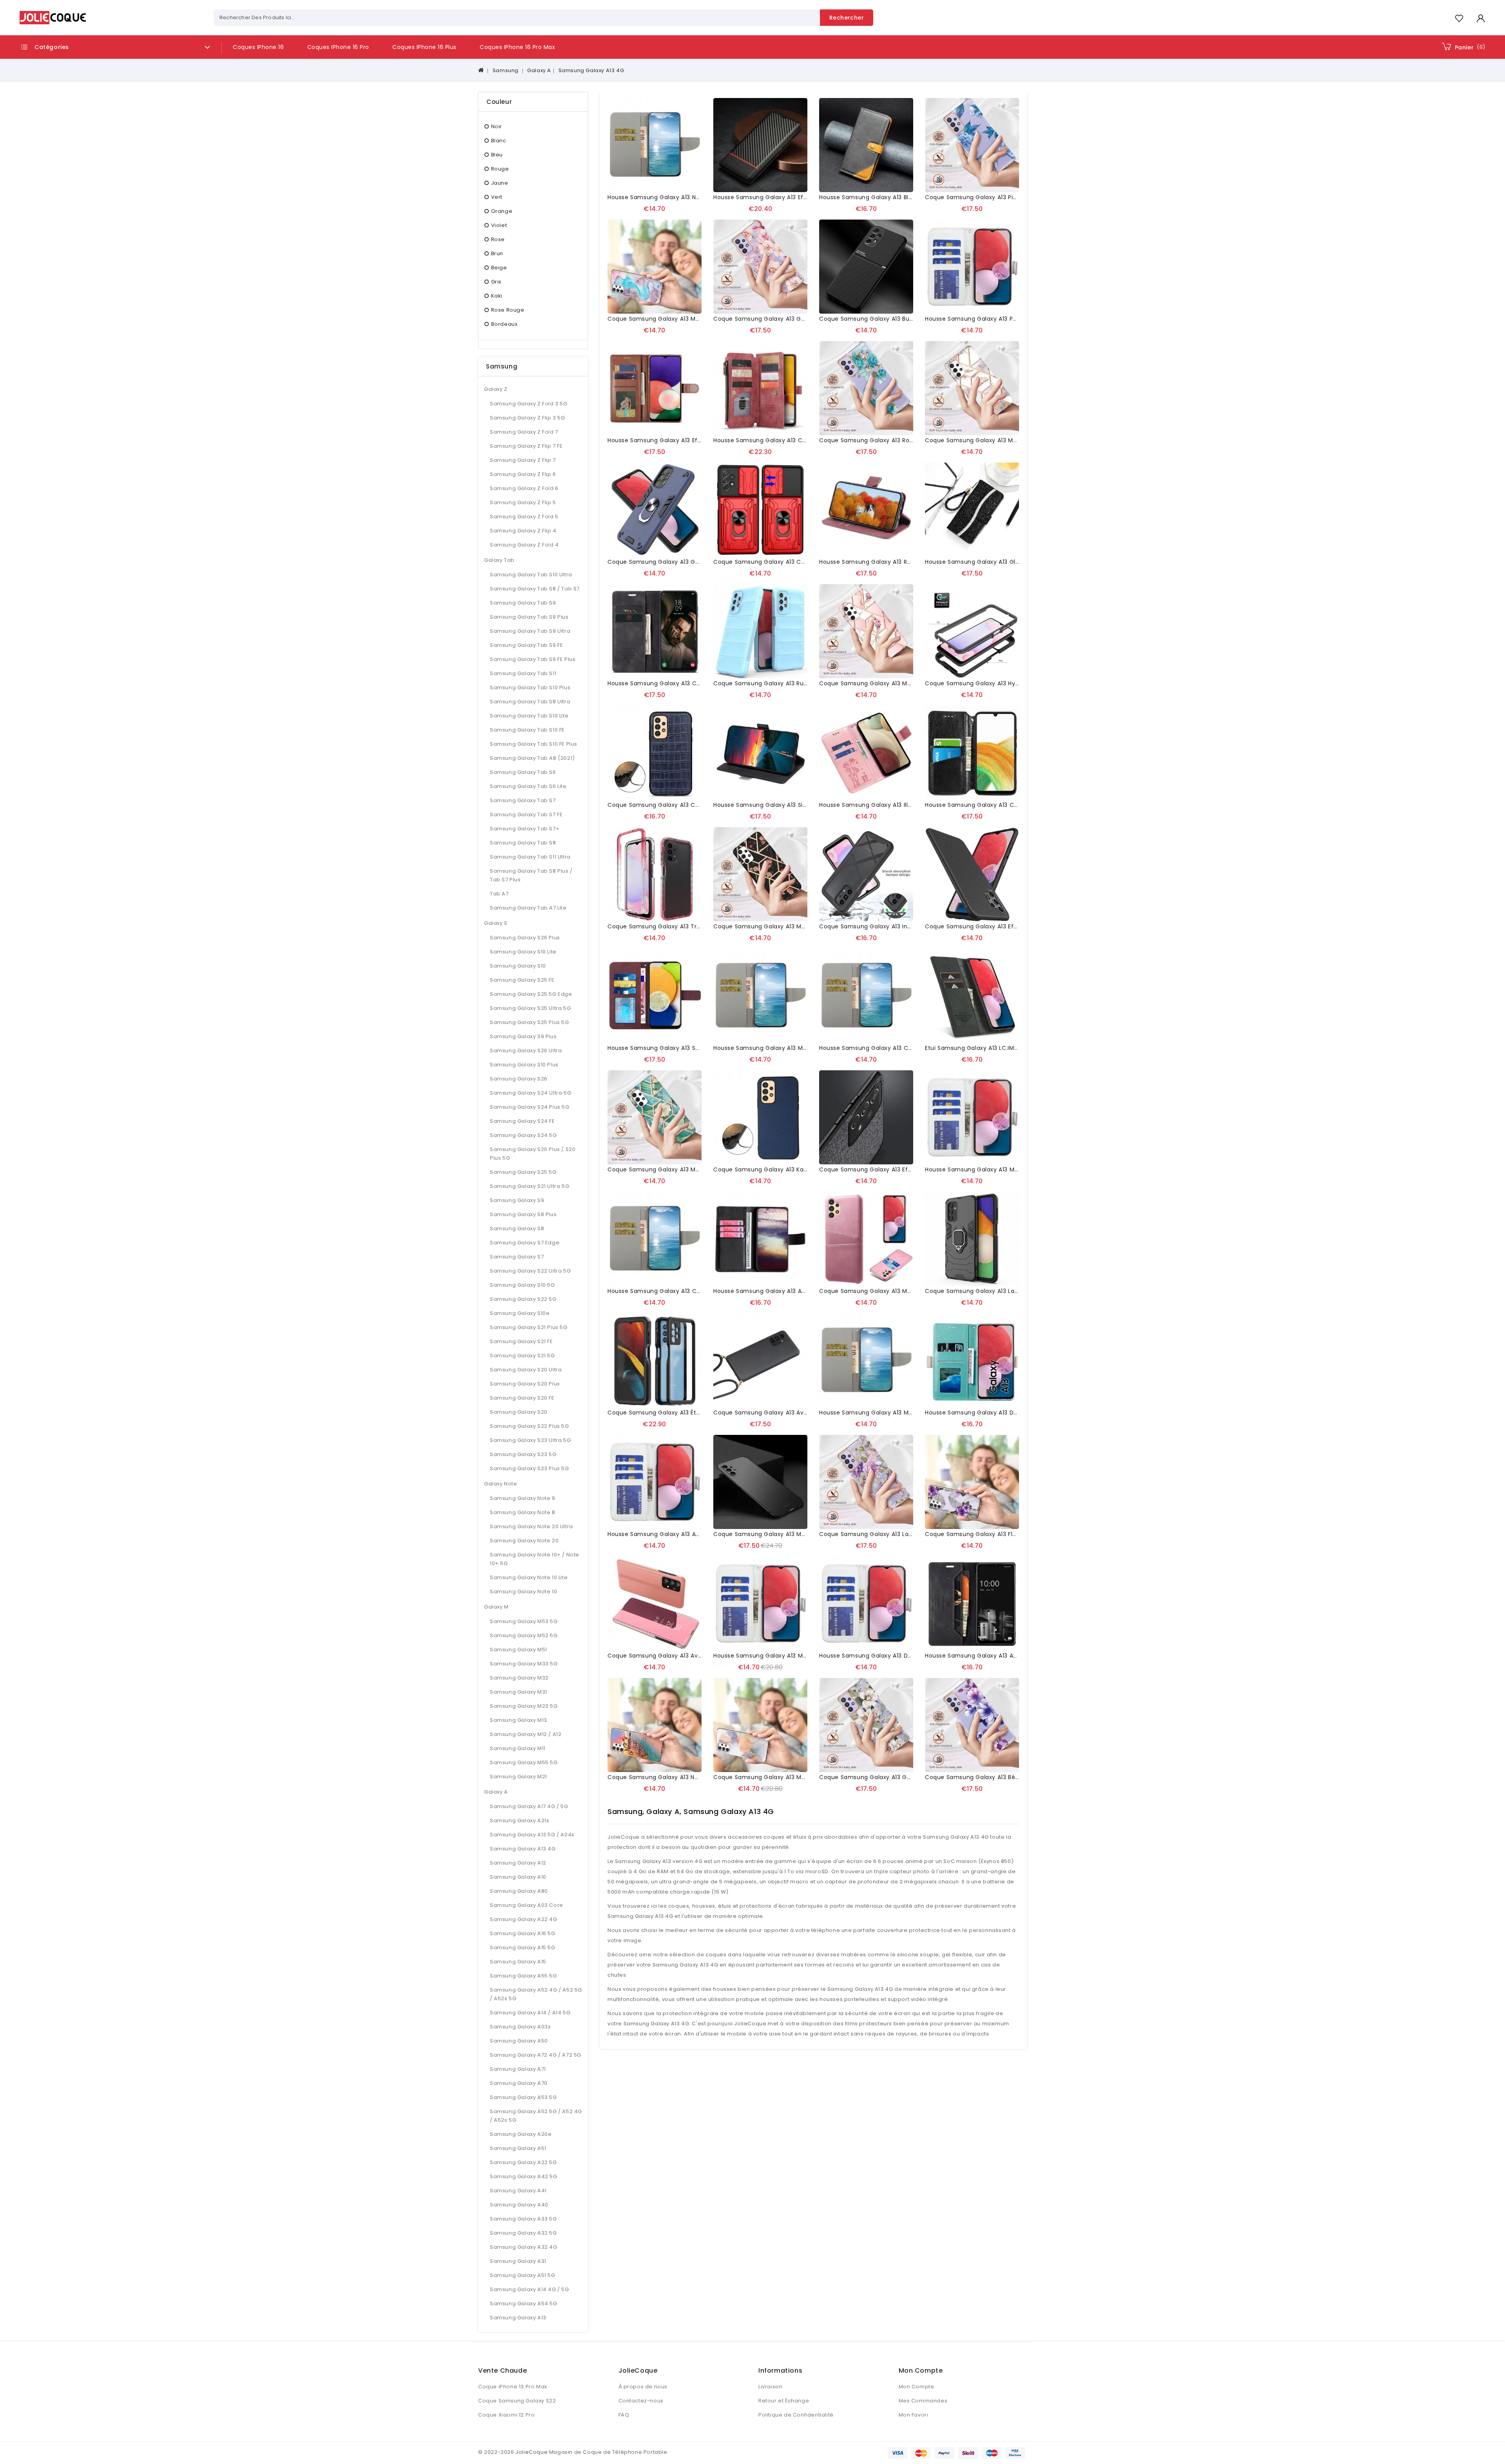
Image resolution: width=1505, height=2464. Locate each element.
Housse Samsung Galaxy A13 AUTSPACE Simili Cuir (997, 1656)
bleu (497, 155)
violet (499, 225)
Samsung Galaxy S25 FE (522, 980)
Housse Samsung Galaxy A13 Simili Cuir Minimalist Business (799, 805)
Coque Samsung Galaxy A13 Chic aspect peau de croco (690, 805)
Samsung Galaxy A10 (518, 1877)
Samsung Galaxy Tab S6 (523, 772)
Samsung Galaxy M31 (519, 1692)
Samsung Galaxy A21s (519, 1820)
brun (497, 253)
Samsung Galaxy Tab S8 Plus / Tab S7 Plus (531, 875)
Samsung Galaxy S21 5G (522, 1355)
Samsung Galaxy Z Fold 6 (524, 488)
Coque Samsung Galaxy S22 (517, 2401)
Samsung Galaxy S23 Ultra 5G (530, 1440)
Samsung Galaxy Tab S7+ (525, 829)
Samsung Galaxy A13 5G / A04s (532, 1835)
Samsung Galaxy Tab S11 (523, 673)
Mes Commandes (923, 2401)
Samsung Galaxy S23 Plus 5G (529, 1468)
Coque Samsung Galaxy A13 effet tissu (876, 1169)
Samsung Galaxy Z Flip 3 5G (528, 418)
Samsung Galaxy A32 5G (523, 2233)
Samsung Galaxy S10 (518, 966)
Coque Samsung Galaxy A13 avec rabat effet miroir (683, 1656)
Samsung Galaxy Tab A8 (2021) (532, 758)
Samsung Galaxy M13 (519, 1720)
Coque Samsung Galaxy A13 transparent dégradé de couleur (698, 926)
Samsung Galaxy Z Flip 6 (523, 474)
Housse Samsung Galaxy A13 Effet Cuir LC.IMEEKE (678, 440)
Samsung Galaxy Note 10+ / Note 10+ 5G (535, 1559)
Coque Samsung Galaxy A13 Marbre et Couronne (996, 440)
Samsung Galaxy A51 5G (523, 2275)
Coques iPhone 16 (258, 47)
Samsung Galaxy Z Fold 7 (524, 432)
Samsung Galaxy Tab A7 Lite (528, 908)
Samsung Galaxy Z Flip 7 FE (526, 446)
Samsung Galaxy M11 (518, 1748)
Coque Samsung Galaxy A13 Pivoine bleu (984, 197)
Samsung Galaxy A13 (518, 2318)
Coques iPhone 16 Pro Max (517, 47)
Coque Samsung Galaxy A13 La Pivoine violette (888, 1534)
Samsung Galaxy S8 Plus (523, 1214)
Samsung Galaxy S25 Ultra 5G (530, 1008)
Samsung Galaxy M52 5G (524, 1635)
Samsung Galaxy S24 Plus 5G (530, 1107)
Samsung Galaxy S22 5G (523, 1299)
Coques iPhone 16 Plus (424, 47)
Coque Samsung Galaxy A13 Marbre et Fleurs (778, 926)
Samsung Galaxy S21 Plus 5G (529, 1327)
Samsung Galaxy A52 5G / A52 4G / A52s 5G (536, 2116)
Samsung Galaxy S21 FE (521, 1341)
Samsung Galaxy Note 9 (523, 1498)
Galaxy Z (496, 389)
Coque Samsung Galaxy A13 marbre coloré (776, 1777)
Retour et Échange (784, 2401)
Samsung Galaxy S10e (520, 1313)
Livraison (770, 2387)
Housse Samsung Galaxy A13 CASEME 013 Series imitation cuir (697, 683)
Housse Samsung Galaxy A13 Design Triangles (886, 1656)
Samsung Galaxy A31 (518, 2261)
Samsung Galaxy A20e (521, 2134)
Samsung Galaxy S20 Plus (525, 1384)
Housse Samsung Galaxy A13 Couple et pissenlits (678, 1291)
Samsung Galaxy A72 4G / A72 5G (536, 2055)
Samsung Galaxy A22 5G (523, 2162)
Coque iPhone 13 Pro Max (513, 2387)
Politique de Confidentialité (796, 2415)
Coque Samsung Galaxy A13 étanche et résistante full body (695, 1413)
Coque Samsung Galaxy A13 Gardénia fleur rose (784, 319)
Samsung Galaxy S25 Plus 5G (529, 1022)
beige (499, 268)
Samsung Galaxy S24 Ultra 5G (530, 1093)
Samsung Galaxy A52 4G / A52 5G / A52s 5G (536, 1994)
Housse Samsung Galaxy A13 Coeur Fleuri (879, 1048)
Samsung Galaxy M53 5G (524, 1621)
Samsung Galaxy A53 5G (523, 2097)
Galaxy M (496, 1607)
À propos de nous (643, 2387)
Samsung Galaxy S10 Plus (524, 1065)
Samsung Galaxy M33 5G (524, 1664)
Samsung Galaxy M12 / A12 (526, 1734)
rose (498, 239)
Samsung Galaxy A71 (518, 2069)
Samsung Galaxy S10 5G (522, 1285)
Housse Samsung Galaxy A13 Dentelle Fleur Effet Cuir (1003, 1413)
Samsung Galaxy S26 (519, 1079)
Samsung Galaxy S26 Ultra (526, 1050)
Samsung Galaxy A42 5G (524, 2176)
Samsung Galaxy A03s (520, 2027)
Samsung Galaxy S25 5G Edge (531, 994)
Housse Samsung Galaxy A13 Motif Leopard (776, 1656)
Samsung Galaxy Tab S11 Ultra (530, 857)
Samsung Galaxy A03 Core (527, 1905)
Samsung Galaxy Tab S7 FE (526, 814)
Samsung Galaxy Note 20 (524, 1541)
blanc (499, 141)
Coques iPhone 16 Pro (338, 47)
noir (497, 126)
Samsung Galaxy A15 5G (523, 1947)
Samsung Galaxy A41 (518, 2191)
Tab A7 (499, 894)
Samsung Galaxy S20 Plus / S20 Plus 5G (533, 1154)
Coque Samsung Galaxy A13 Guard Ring (665, 562)
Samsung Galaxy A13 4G (591, 70)
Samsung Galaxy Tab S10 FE (527, 730)
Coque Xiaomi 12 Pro (506, 2415)
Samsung (506, 70)
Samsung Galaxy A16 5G (523, 1933)
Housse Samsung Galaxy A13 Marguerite (878, 1413)
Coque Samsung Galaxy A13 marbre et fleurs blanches (687, 1169)
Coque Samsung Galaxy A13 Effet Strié (981, 926)
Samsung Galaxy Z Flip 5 (523, 502)
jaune (500, 183)
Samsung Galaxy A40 (519, 2205)
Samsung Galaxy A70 (519, 2083)
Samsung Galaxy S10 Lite (523, 952)
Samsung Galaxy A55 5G (523, 1976)
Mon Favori (914, 2415)
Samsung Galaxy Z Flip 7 (523, 460)
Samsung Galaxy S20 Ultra (526, 1370)
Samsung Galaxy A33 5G (523, 2219)
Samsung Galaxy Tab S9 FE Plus (533, 659)
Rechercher (847, 18)
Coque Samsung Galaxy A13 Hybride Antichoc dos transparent (1017, 683)
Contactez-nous (641, 2401)
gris (496, 282)
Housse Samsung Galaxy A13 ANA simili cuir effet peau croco (803, 1291)
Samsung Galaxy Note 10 (523, 1592)
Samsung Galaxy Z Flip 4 (523, 531)
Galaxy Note (501, 1484)
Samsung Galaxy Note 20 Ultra (531, 1526)
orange (502, 211)
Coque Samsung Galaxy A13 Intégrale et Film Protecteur (901, 926)
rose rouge (508, 310)
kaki (497, 296)
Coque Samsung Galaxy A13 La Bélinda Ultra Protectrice (1006, 1291)
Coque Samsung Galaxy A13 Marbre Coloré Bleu (677, 319)
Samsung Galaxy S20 (519, 1412)
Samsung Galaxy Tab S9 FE (526, 645)
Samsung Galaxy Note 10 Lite (529, 1577)
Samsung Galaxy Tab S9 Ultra (530, 631)
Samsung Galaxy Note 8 (523, 1512)
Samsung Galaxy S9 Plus (523, 1036)
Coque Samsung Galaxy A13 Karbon (765, 1169)
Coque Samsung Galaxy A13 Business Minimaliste (891, 319)
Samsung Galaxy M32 (519, 1678)
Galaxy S (496, 923)
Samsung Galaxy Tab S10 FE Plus (534, 744)
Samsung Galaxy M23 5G (524, 1706)
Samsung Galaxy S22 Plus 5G (529, 1426)
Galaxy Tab (499, 560)
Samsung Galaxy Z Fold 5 (524, 517)
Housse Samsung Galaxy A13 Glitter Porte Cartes (996, 562)
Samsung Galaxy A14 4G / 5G (529, 2289)
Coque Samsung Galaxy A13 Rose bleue (877, 440)
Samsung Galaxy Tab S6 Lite (528, 786)
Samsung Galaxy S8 (517, 1228)
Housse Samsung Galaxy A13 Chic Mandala (987, 805)
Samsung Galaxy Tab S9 (523, 603)
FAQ (624, 2415)
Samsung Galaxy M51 (519, 1650)
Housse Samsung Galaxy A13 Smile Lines (666, 1048)
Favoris (1459, 18)
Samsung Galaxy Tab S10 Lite (529, 716)
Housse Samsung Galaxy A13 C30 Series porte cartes (791, 440)
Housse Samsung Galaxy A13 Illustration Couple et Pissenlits (906, 805)
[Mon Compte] (1481, 18)
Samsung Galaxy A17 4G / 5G (529, 1806)
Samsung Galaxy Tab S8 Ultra (530, 702)
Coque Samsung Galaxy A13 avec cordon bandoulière (792, 1413)
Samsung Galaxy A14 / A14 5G (530, 2013)
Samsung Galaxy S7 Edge (525, 1243)
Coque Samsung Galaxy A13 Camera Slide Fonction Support (801, 562)
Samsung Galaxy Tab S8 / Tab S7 (535, 589)
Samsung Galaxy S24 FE (522, 1121)
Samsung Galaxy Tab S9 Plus (529, 617)
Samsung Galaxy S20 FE (522, 1398)
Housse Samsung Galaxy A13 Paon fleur (983, 319)
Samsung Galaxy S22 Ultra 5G (530, 1271)
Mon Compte (917, 2387)
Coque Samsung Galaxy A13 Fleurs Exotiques (990, 1534)
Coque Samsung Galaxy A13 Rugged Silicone (778, 683)
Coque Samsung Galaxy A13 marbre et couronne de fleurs (905, 683)
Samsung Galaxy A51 (518, 2148)
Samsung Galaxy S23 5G (523, 1454)
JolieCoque (531, 2452)
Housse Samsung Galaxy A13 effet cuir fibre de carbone (796, 197)
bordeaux (504, 324)
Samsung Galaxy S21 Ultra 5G (529, 1186)
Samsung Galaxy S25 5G (523, 1172)
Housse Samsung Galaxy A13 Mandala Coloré (779, 1048)
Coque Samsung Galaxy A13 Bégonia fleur (986, 1777)
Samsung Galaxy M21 (519, 1777)
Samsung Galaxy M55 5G (524, 1762)
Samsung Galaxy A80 (519, 1891)
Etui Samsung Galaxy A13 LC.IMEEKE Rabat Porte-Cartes (1005, 1048)
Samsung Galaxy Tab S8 (523, 843)
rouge (500, 169)
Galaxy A (539, 70)
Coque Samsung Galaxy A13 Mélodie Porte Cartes (892, 1291)
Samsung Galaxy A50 (519, 2041)
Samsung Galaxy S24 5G (523, 1135)
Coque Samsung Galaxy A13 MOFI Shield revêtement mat (798, 1534)
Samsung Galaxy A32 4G (524, 2247)
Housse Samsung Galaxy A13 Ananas (661, 1534)
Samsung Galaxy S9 (517, 1200)
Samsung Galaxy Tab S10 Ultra (531, 575)
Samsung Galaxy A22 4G (524, 1919)
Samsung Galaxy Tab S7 (523, 800)
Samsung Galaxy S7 (517, 1257)
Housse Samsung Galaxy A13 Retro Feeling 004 (887, 562)
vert (497, 197)
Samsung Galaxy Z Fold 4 (524, 545)
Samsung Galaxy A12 (518, 1863)
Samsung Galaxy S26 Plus (525, 938)
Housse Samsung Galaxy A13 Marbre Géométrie (994, 1169)
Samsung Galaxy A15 (518, 1962)
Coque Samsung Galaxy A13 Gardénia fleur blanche (895, 1777)
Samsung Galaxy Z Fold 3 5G (529, 404)
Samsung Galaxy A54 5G (524, 2303)
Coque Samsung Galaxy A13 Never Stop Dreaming (680, 1777)
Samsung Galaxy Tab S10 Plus (530, 687)
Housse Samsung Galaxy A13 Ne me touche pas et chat (689, 197)
